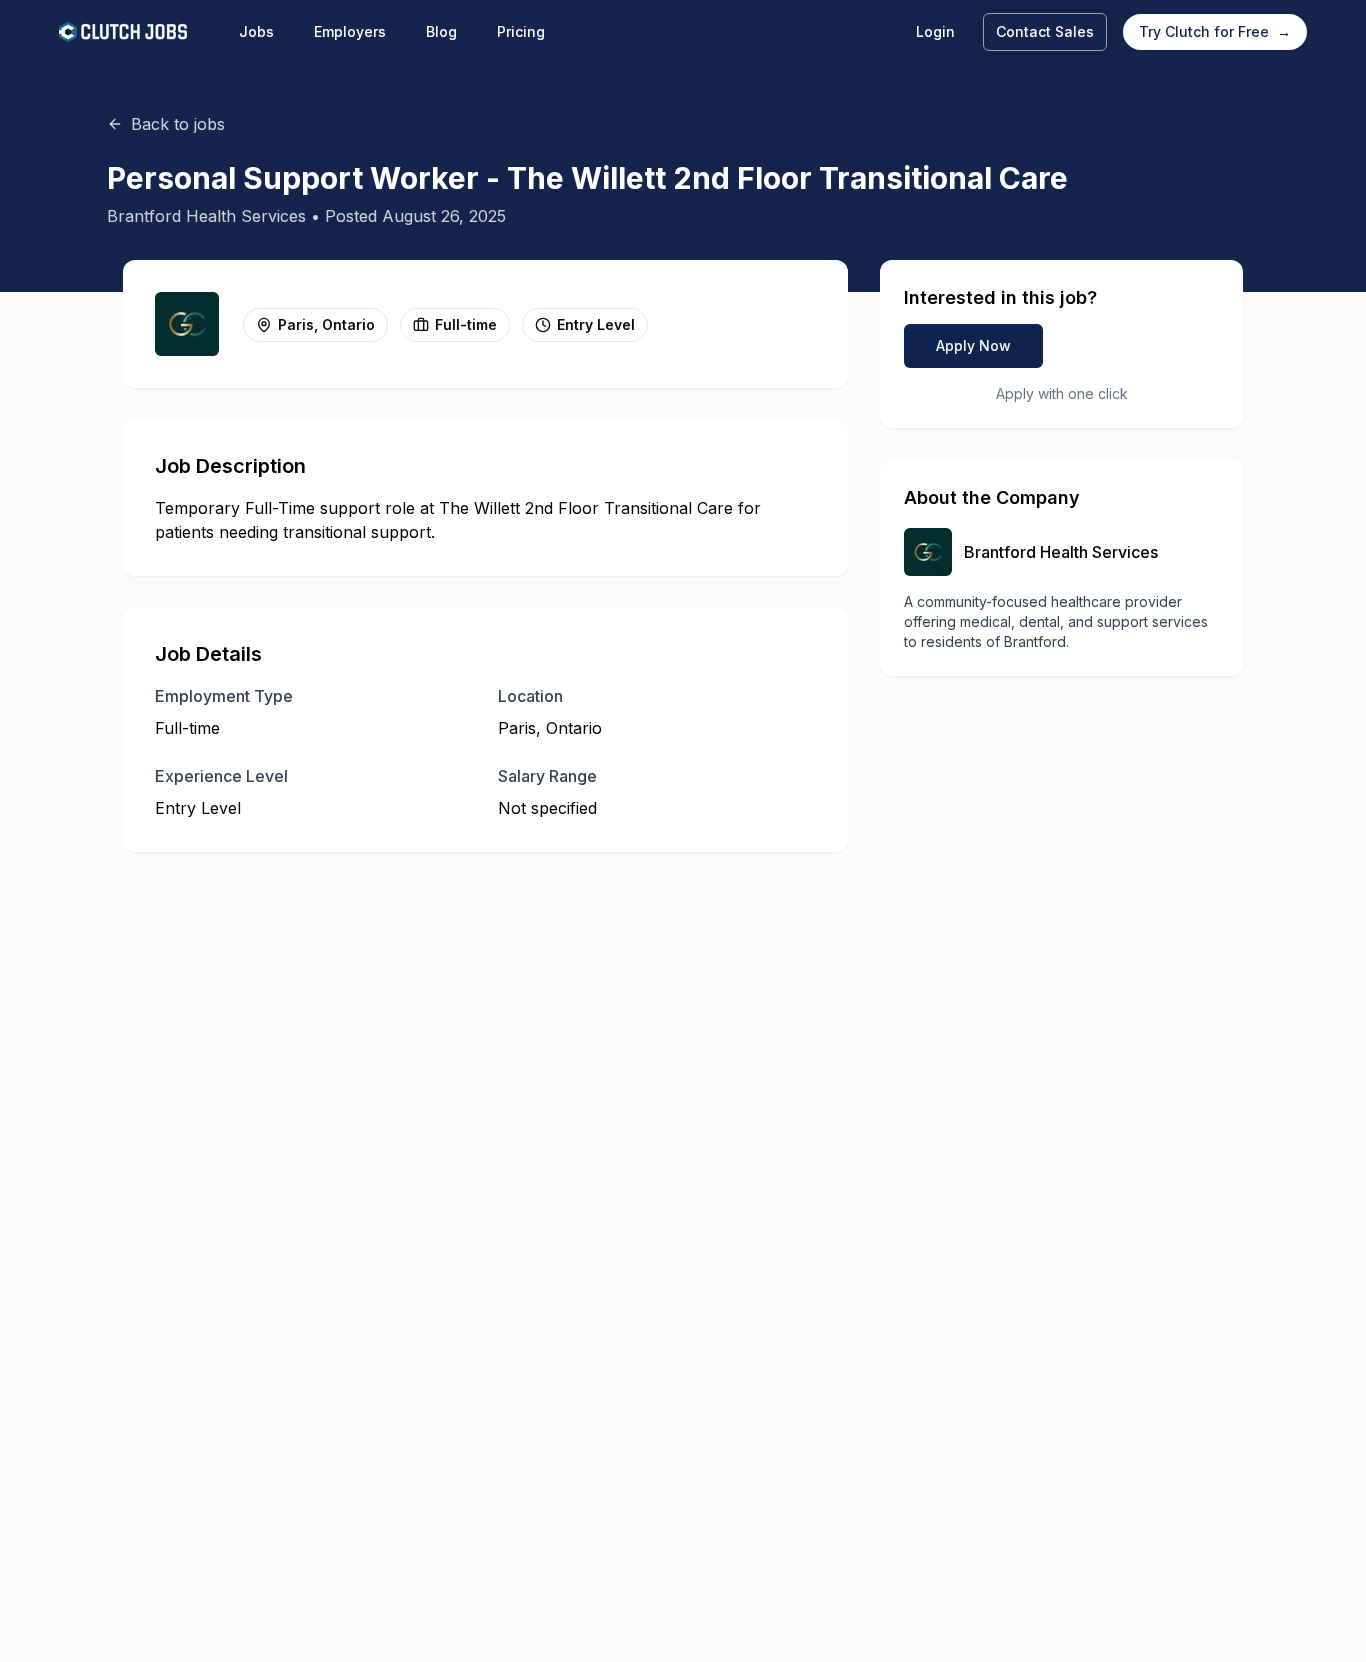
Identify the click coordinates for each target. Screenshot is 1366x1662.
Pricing (521, 31)
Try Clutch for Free (1215, 31)
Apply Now (973, 345)
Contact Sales (1045, 31)
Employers (350, 31)
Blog (441, 31)
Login (935, 31)
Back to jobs (178, 124)
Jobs (256, 31)
